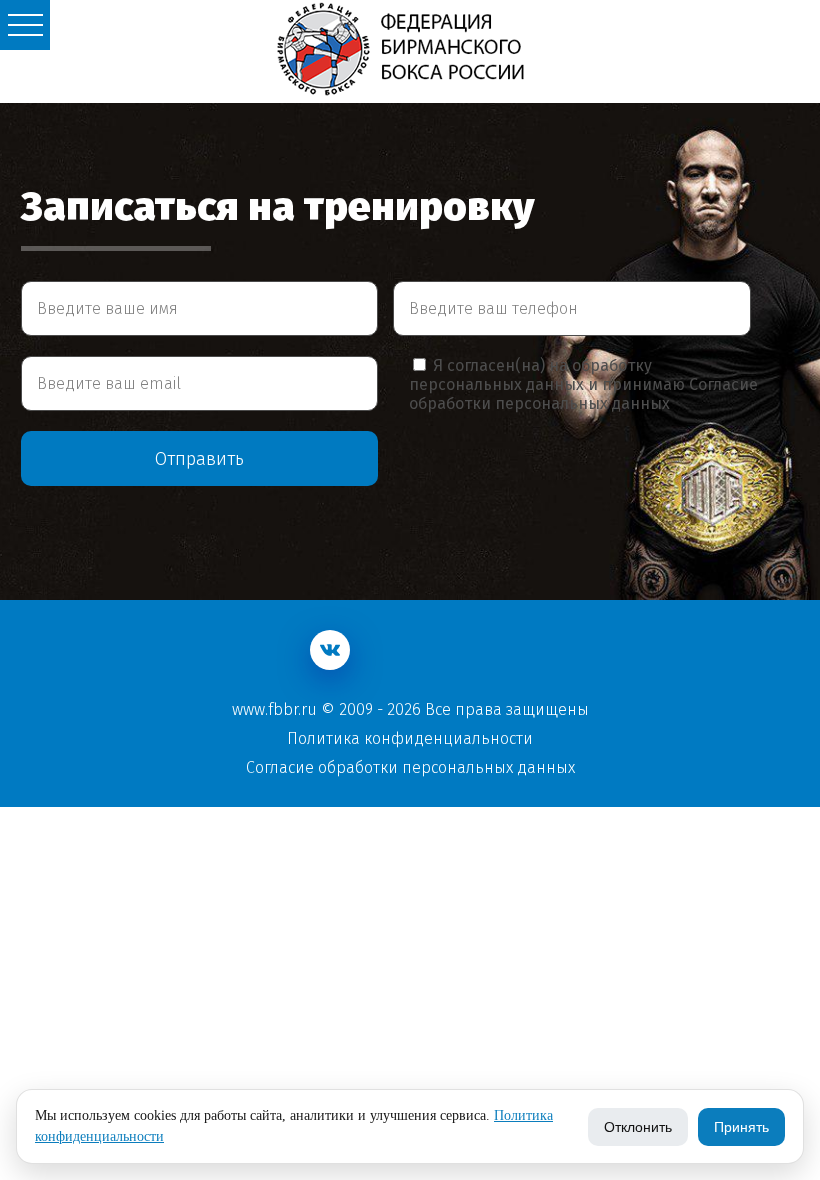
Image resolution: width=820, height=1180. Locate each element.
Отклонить (638, 1127)
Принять (741, 1127)
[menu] (25, 25)
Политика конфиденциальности (410, 738)
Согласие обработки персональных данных (583, 394)
